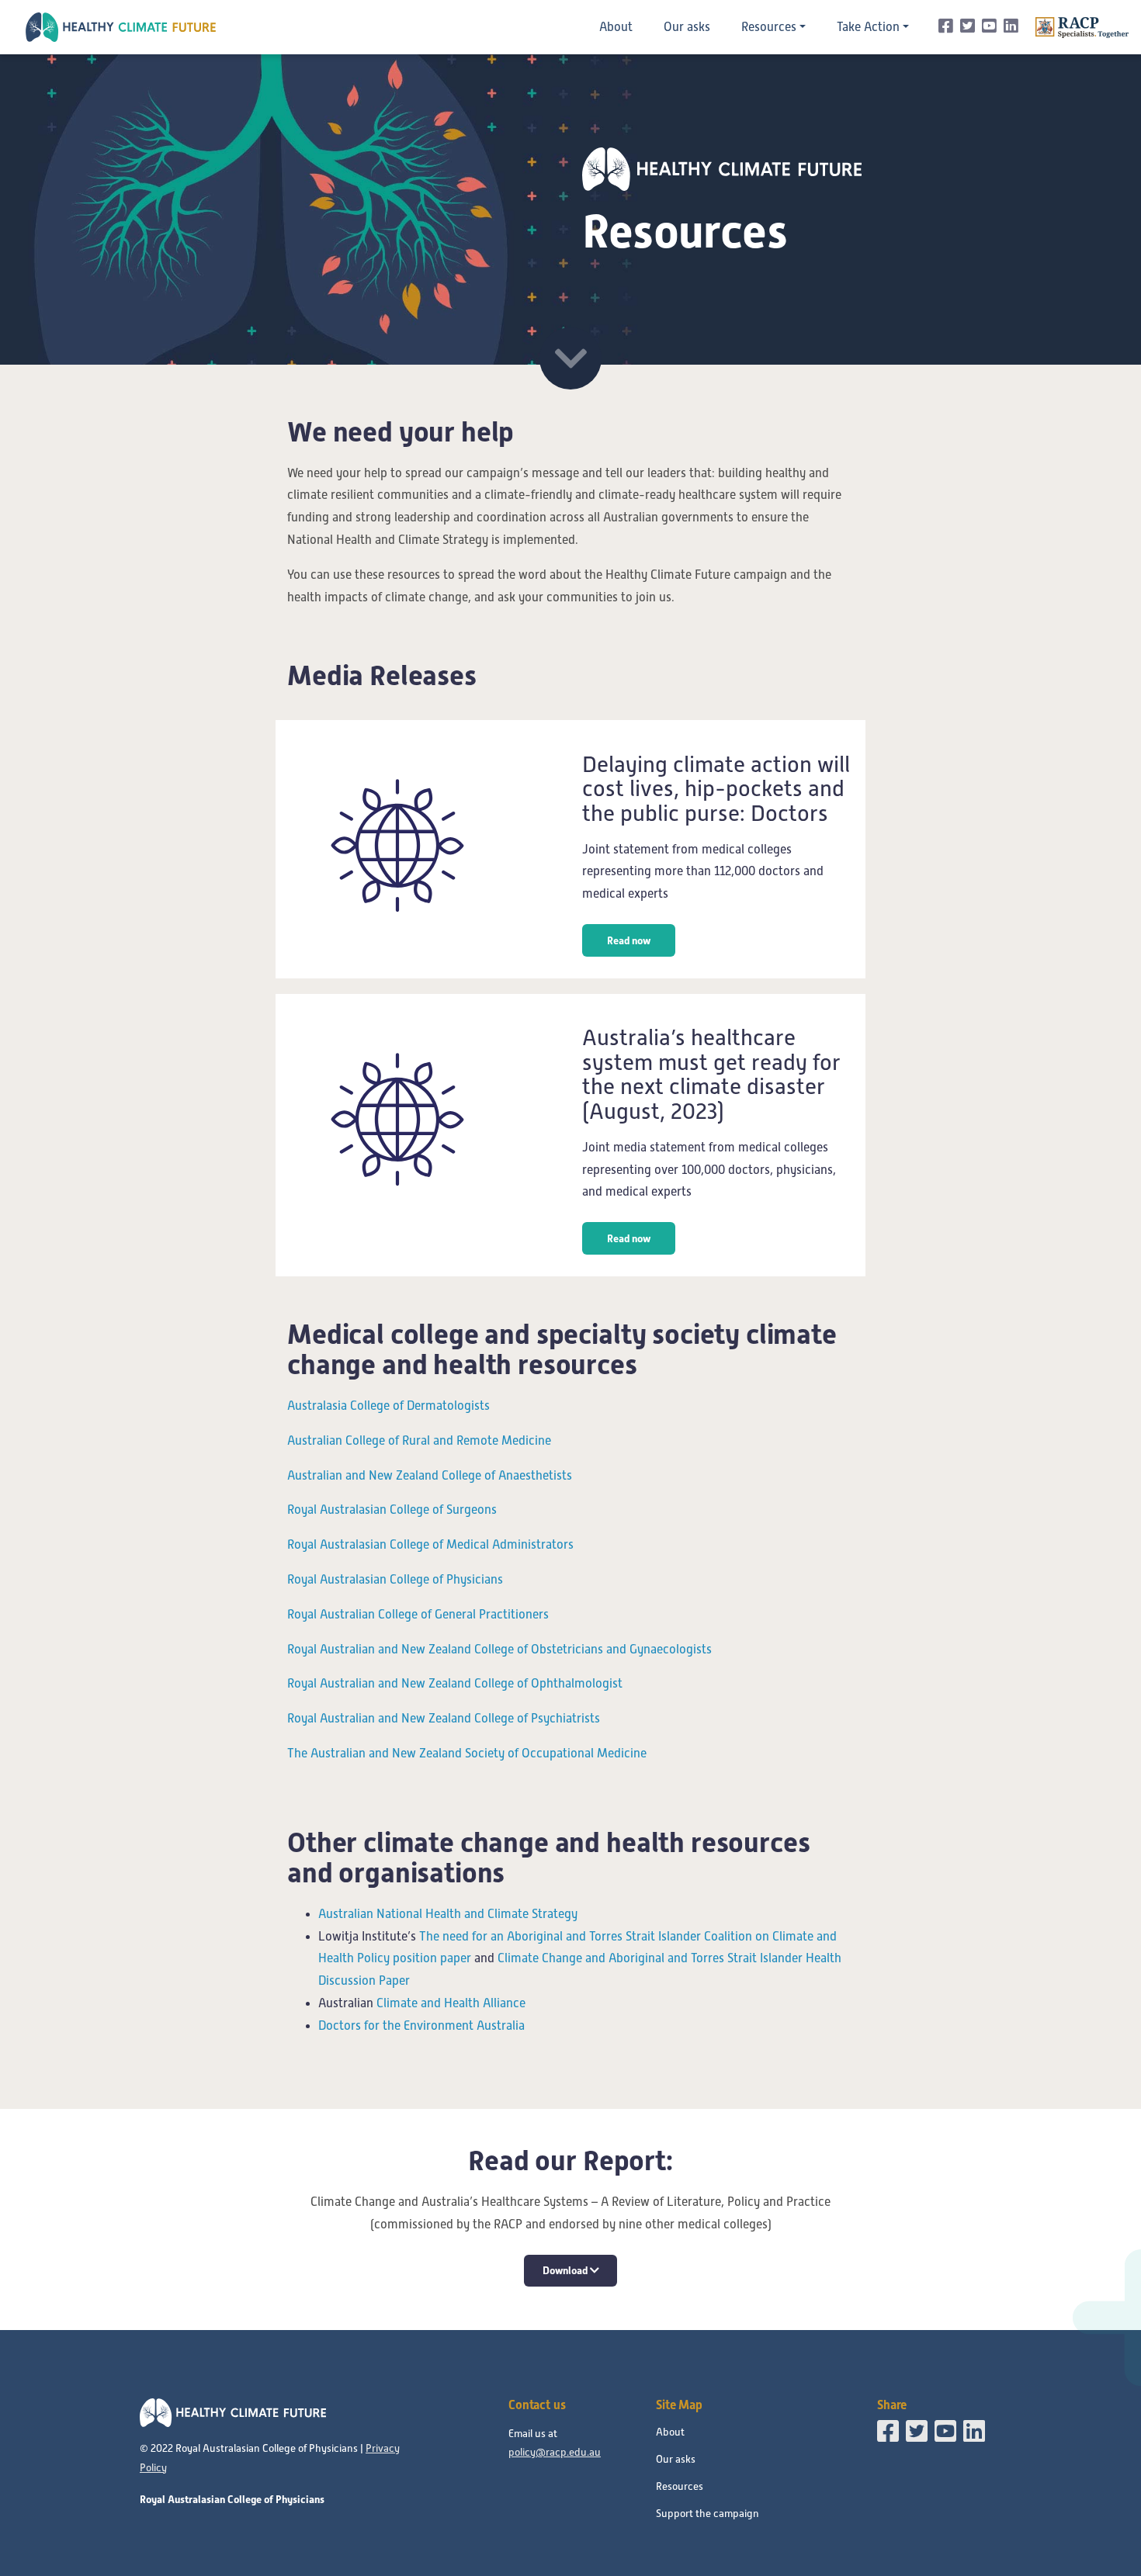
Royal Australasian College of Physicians (395, 1580)
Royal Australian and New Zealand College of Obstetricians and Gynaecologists (499, 1650)
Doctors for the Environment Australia (421, 2026)
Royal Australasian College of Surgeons (392, 1510)
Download (566, 2270)
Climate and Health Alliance (451, 2003)
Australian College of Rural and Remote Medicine (419, 1441)
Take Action (868, 27)
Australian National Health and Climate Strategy (448, 1914)
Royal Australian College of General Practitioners (418, 1615)
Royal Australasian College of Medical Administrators (430, 1545)
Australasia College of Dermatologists (388, 1406)
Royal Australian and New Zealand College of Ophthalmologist (455, 1684)
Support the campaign (707, 2514)
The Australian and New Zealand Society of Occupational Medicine (467, 1754)
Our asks (687, 27)
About (616, 27)
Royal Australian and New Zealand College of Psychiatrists (444, 1719)
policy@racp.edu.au (555, 2452)
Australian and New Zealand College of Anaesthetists (430, 1476)
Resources (769, 27)
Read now (629, 940)
